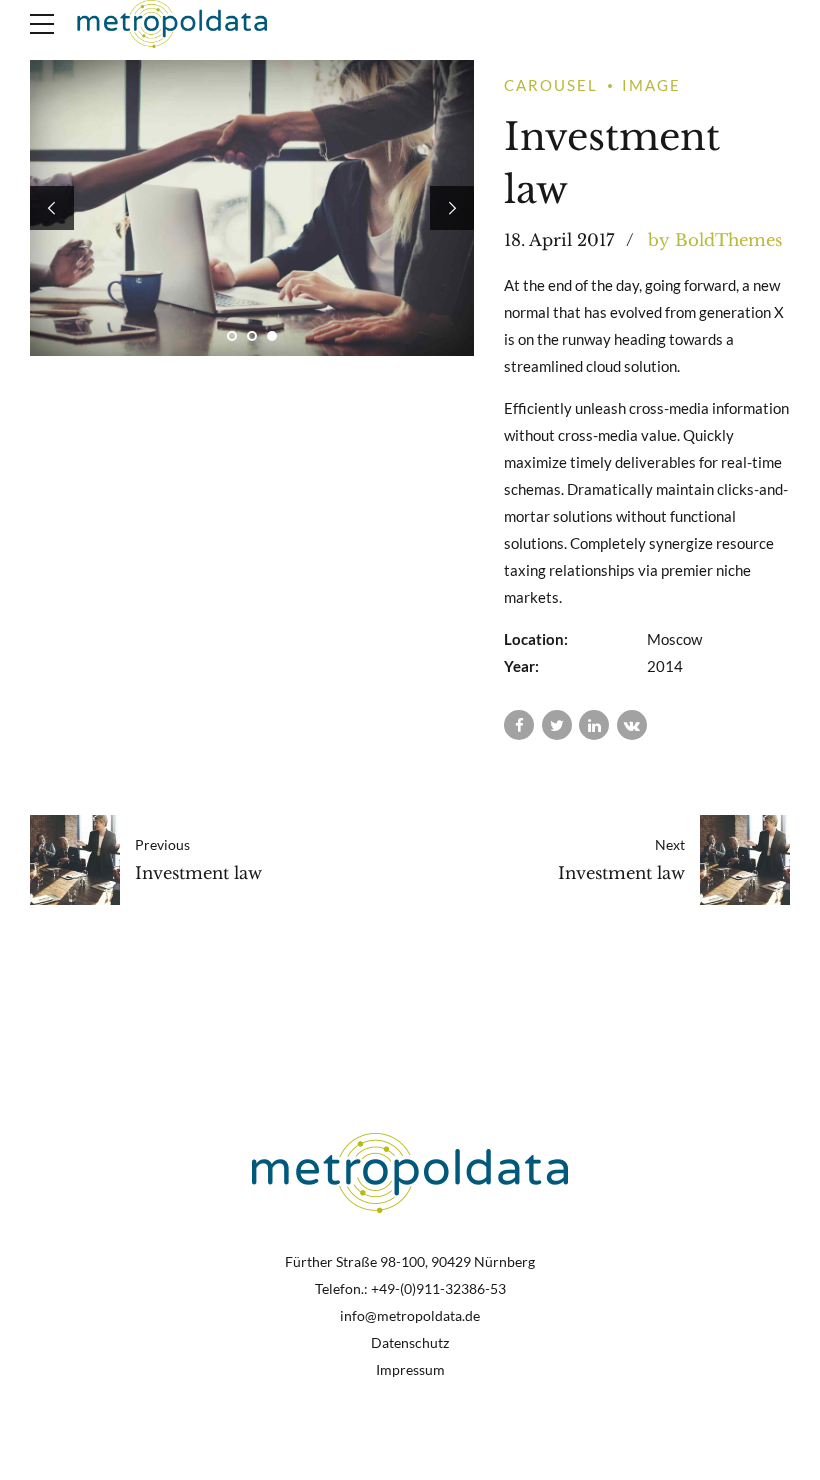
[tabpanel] (252, 208)
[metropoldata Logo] (410, 1173)
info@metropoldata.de (410, 1316)
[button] (52, 208)
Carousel (551, 85)
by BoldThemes (715, 240)
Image (651, 85)
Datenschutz (410, 1343)
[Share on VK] (632, 725)
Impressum (410, 1370)
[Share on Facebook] (519, 725)
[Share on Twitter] (557, 725)
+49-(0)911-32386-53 (438, 1289)
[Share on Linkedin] (594, 725)
